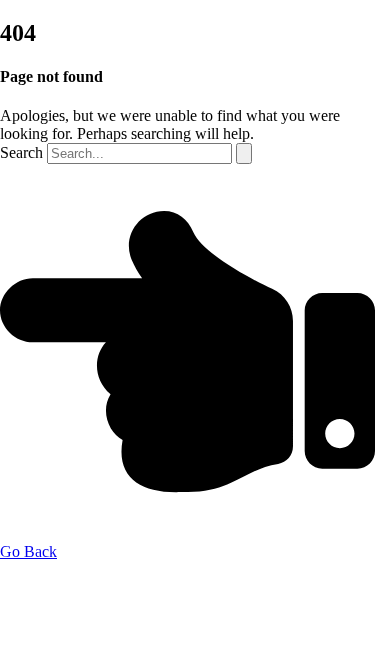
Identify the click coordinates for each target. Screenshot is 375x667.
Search (21, 152)
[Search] (244, 153)
